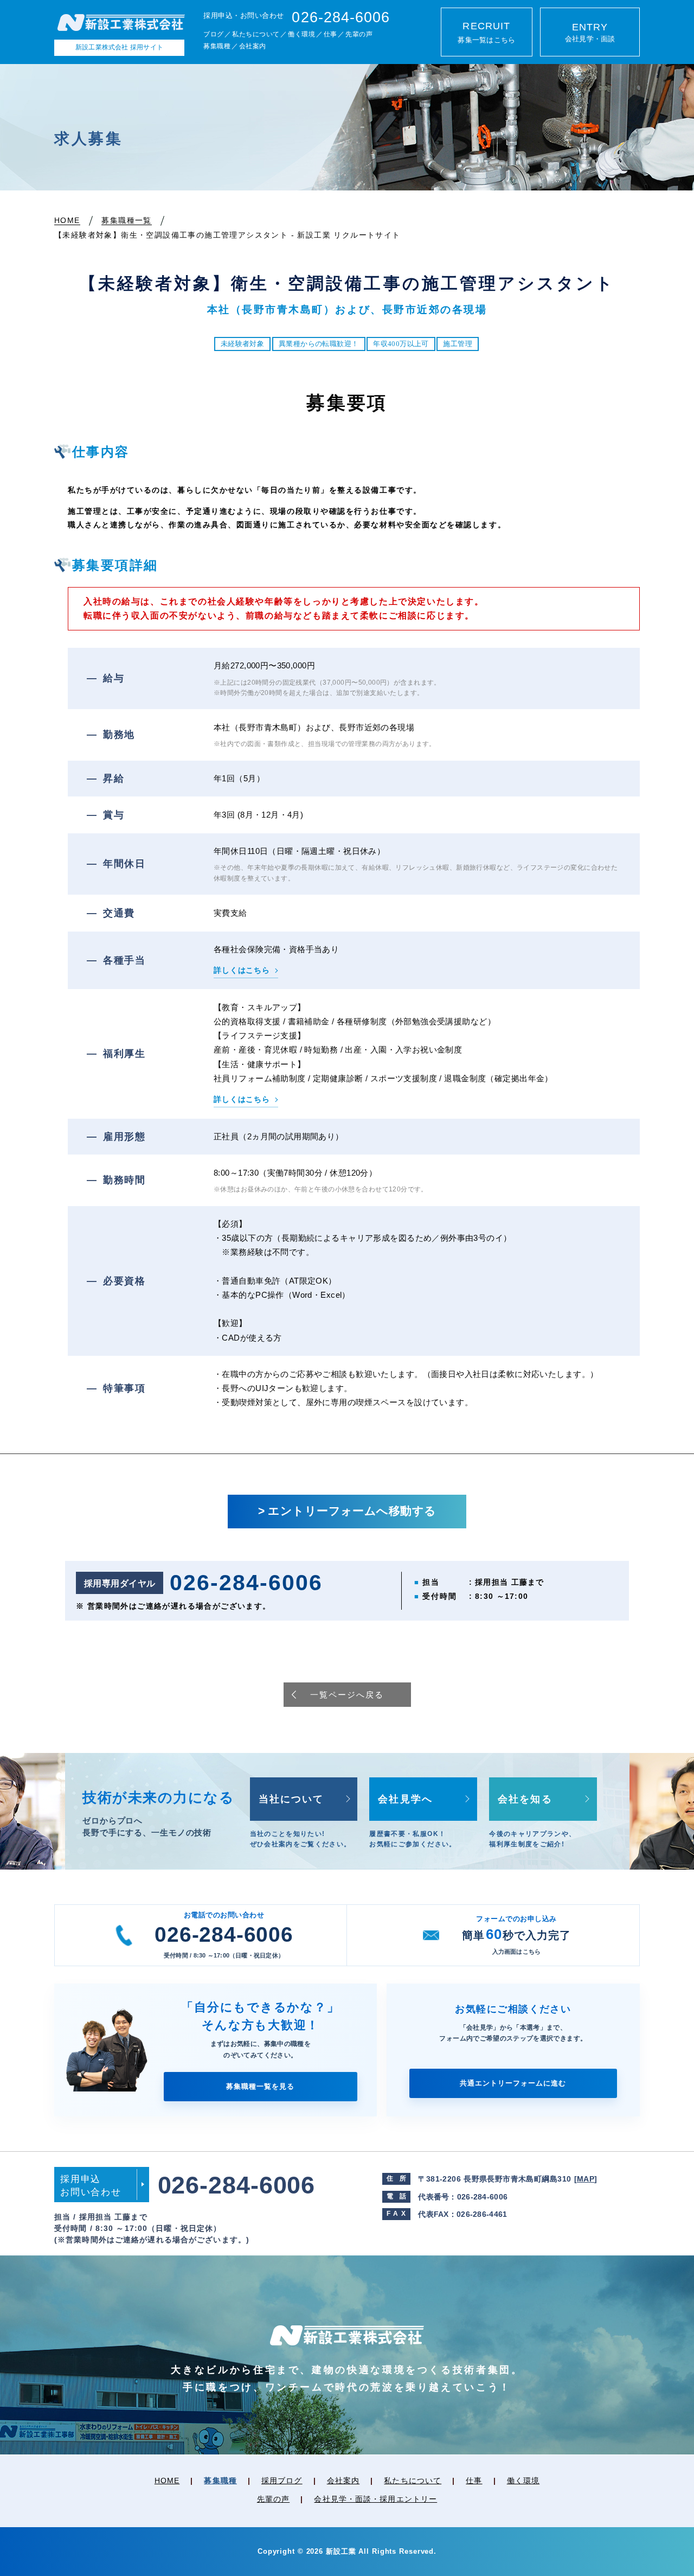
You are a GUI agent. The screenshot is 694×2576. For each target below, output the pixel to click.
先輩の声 (359, 34)
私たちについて (256, 34)
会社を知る (525, 1799)
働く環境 (301, 34)
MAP (586, 2179)
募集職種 (217, 46)
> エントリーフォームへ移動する (347, 1511)
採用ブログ (282, 2481)
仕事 (330, 34)
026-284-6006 (224, 1934)
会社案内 (253, 46)
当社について (291, 1799)
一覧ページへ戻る (347, 1695)
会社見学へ (405, 1799)
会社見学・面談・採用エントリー (375, 2499)
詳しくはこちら (242, 970)
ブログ (213, 34)
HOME (167, 2481)
